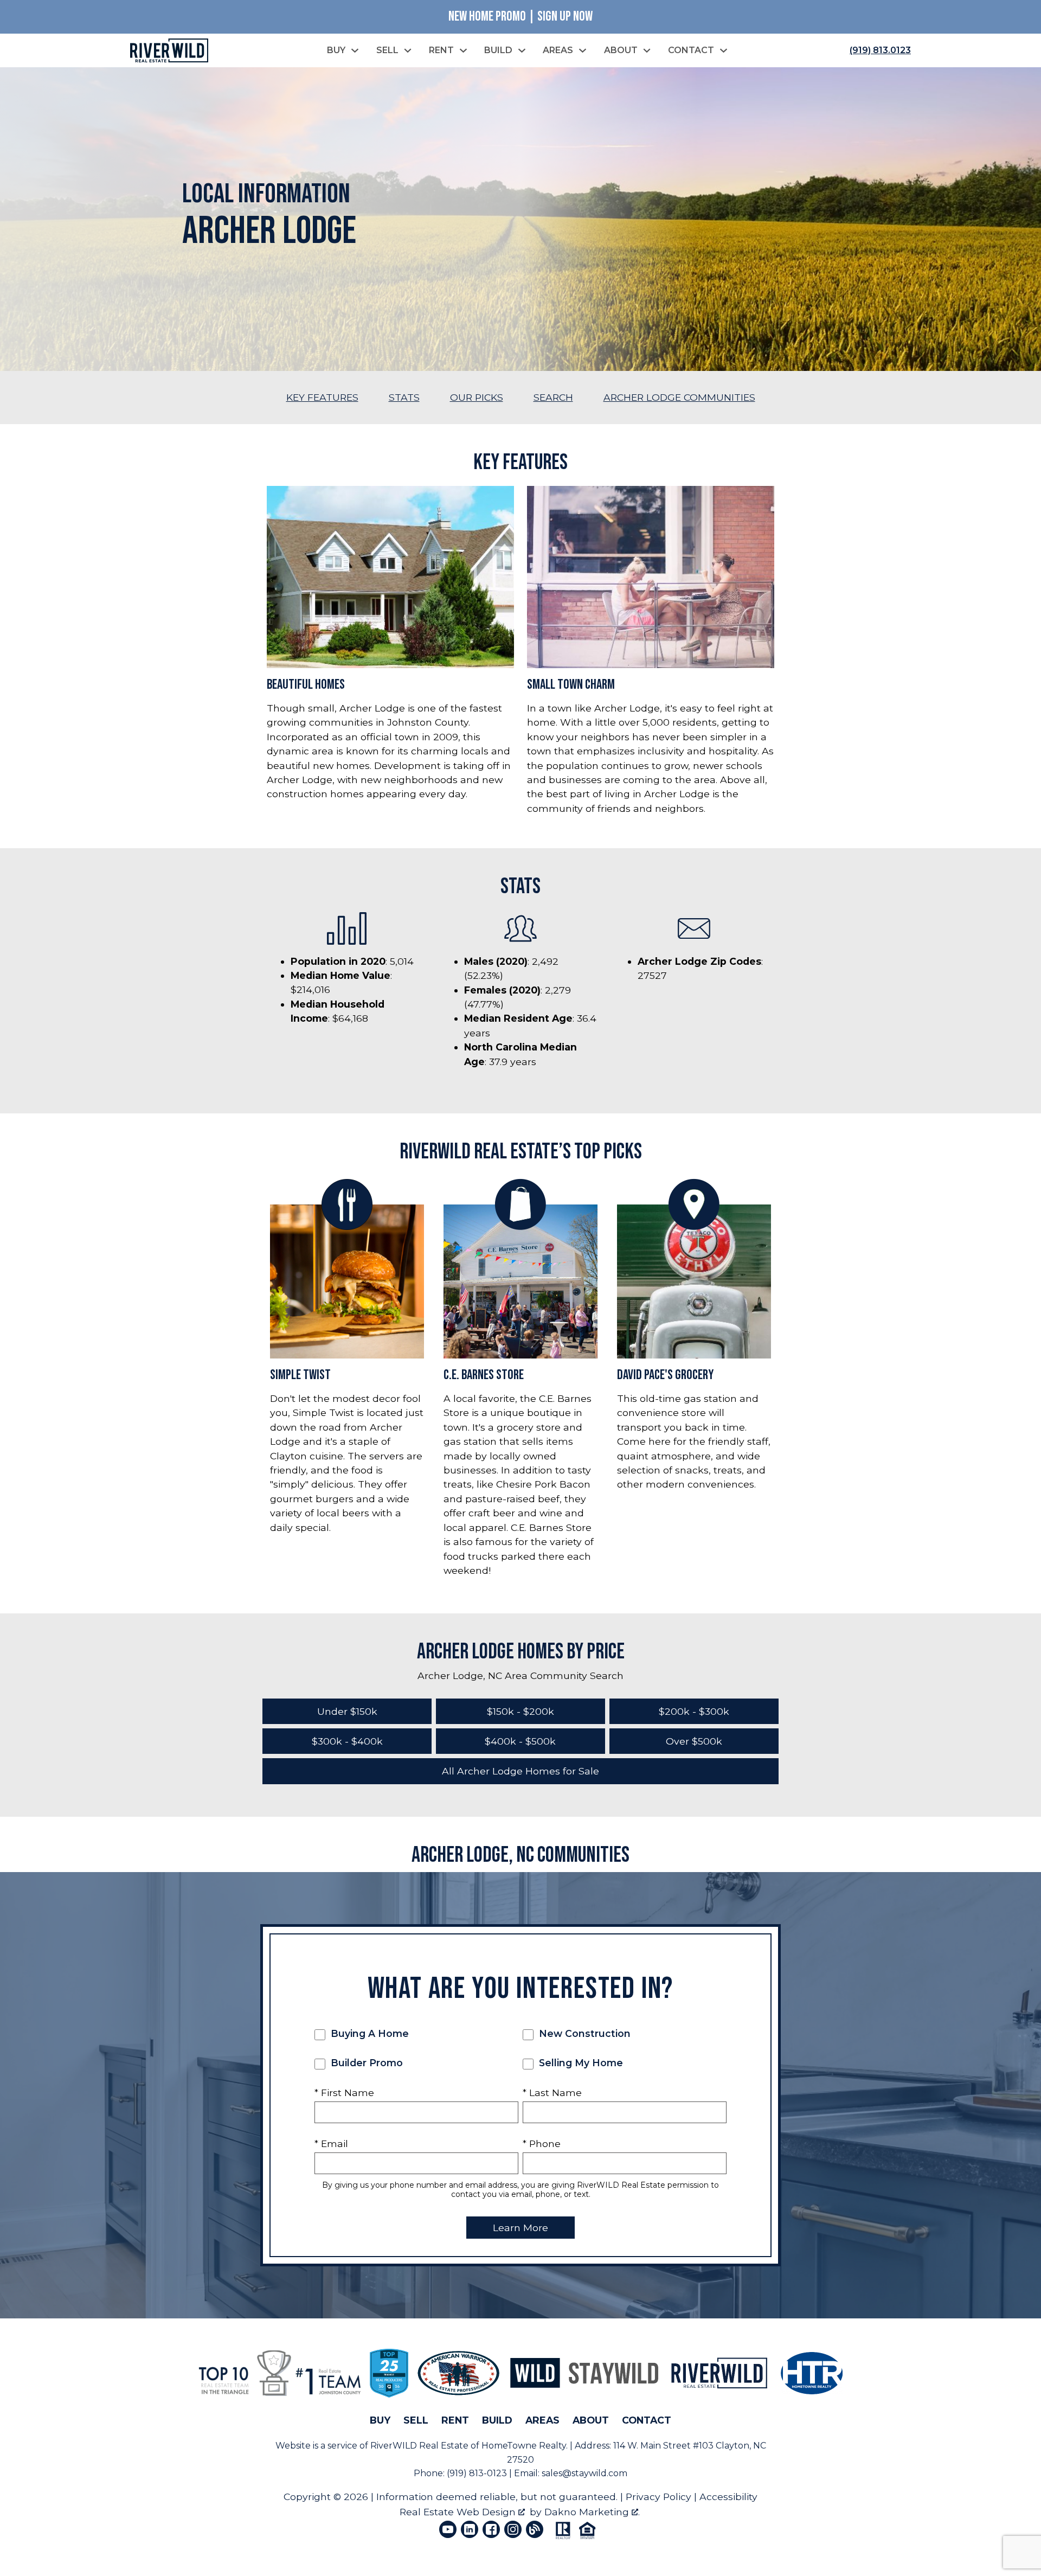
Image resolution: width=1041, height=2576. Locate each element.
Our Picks (477, 397)
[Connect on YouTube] (448, 2529)
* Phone (542, 2144)
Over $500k (694, 1741)
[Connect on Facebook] (491, 2529)
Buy (380, 2420)
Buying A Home (368, 2033)
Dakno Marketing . (592, 2512)
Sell (416, 2420)
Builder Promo (365, 2063)
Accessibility (728, 2497)
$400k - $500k (520, 1741)
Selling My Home (580, 2063)
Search (553, 397)
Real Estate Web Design (459, 2512)
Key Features (322, 397)
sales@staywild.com (584, 2473)
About (591, 2420)
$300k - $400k (347, 1741)
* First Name (344, 2093)
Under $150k (347, 1711)
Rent (455, 2420)
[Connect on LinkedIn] (470, 2529)
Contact (647, 2420)
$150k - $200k (520, 1711)
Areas (542, 2420)
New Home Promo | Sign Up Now (520, 17)
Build (497, 2420)
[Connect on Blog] (535, 2529)
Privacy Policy (658, 2497)
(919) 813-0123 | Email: (494, 2473)
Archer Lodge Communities (679, 397)
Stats (404, 397)
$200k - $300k (694, 1711)
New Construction (583, 2033)
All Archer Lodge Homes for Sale (520, 1771)
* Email (331, 2144)
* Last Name (552, 2093)
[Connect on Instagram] (513, 2529)
